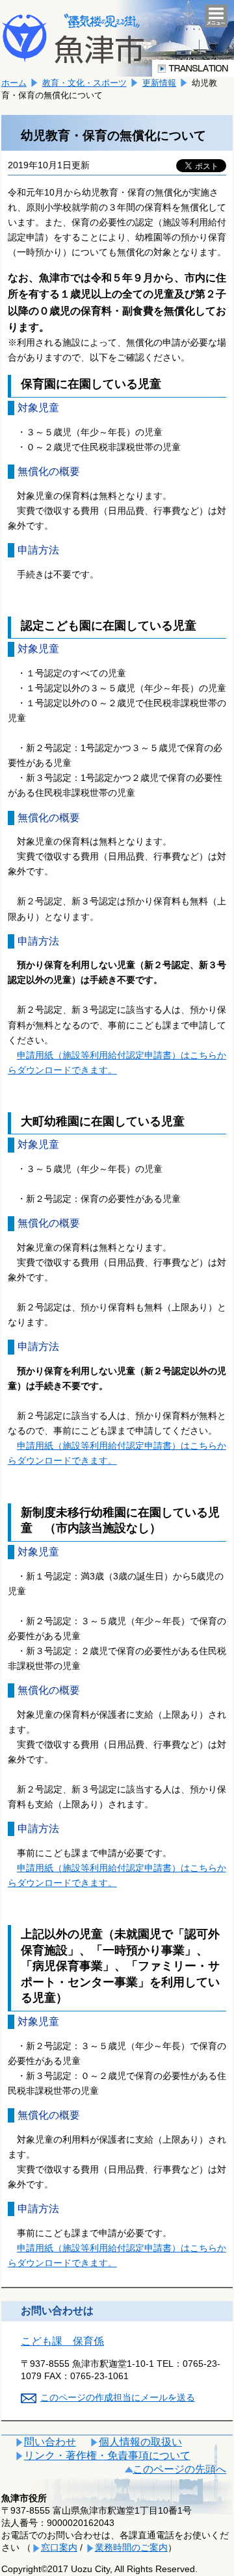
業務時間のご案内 (131, 2547)
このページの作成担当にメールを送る (118, 2397)
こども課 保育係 (62, 2341)
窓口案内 (59, 2547)
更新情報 (159, 83)
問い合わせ (50, 2442)
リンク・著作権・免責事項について (107, 2455)
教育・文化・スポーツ (84, 83)
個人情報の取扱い (140, 2442)
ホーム (14, 83)
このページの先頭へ (179, 2469)
